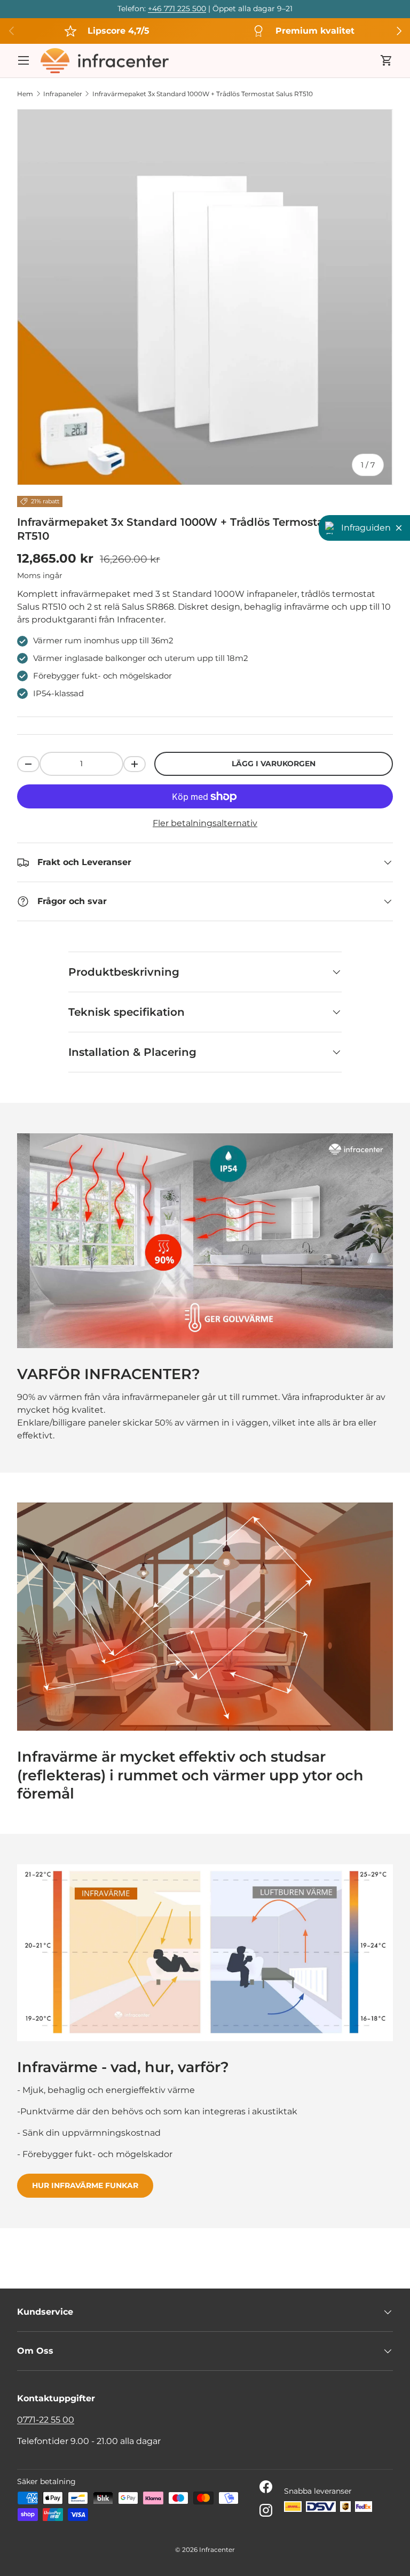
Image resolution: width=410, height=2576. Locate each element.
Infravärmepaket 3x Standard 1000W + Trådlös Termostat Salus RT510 (203, 94)
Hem (25, 94)
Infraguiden (366, 528)
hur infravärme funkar (85, 2185)
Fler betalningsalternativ (205, 823)
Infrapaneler (63, 94)
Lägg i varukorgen (274, 764)
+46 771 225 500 (177, 9)
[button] (387, 60)
